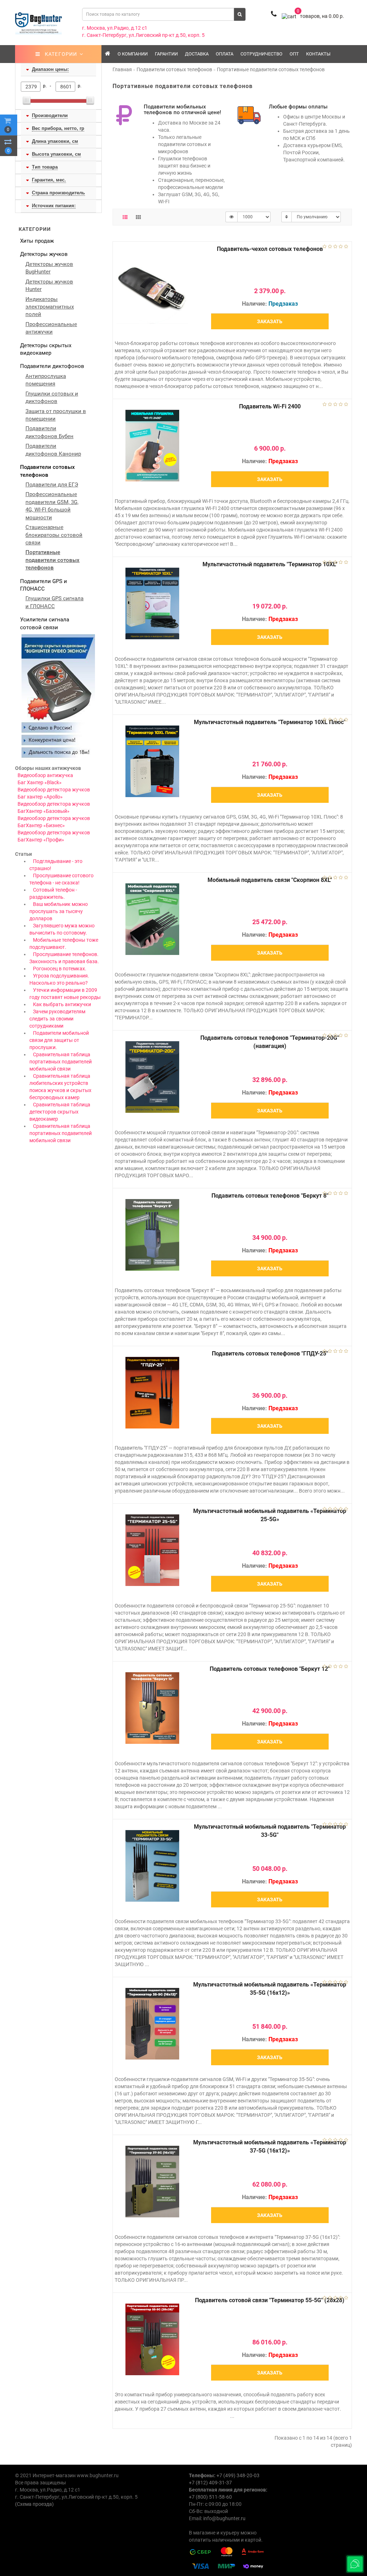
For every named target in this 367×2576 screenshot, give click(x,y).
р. (80, 86)
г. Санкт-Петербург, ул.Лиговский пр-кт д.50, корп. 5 (143, 35)
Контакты (318, 54)
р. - (48, 86)
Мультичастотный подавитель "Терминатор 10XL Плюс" (270, 722)
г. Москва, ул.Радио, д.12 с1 (115, 28)
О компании (133, 54)
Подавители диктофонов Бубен (49, 432)
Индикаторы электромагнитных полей (50, 307)
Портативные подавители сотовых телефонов (53, 560)
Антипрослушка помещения (46, 380)
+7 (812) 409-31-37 (210, 2483)
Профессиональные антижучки (51, 328)
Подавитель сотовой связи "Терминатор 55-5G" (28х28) (270, 2300)
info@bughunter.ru (224, 2518)
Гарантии (166, 54)
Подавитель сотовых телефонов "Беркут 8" (270, 1196)
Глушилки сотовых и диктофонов (52, 397)
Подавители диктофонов (52, 366)
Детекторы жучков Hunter (49, 285)
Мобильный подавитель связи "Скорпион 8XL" (270, 880)
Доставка (197, 54)
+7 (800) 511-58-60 (210, 2497)
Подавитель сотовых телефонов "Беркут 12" (270, 1669)
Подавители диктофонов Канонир (53, 450)
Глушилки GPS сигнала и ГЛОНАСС (54, 602)
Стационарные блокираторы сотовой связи (54, 535)
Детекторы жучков (44, 254)
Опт (294, 54)
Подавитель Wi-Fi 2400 (270, 406)
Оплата (225, 54)
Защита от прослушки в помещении (56, 415)
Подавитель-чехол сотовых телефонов (270, 249)
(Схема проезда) (34, 2504)
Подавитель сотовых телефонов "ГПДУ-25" (270, 1354)
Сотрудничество (261, 54)
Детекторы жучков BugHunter (49, 268)
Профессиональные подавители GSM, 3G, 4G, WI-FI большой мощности (52, 506)
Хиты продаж (37, 241)
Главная (122, 69)
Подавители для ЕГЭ (52, 485)
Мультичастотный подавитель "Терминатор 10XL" (270, 564)
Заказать (270, 321)
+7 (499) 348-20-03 (238, 2475)
